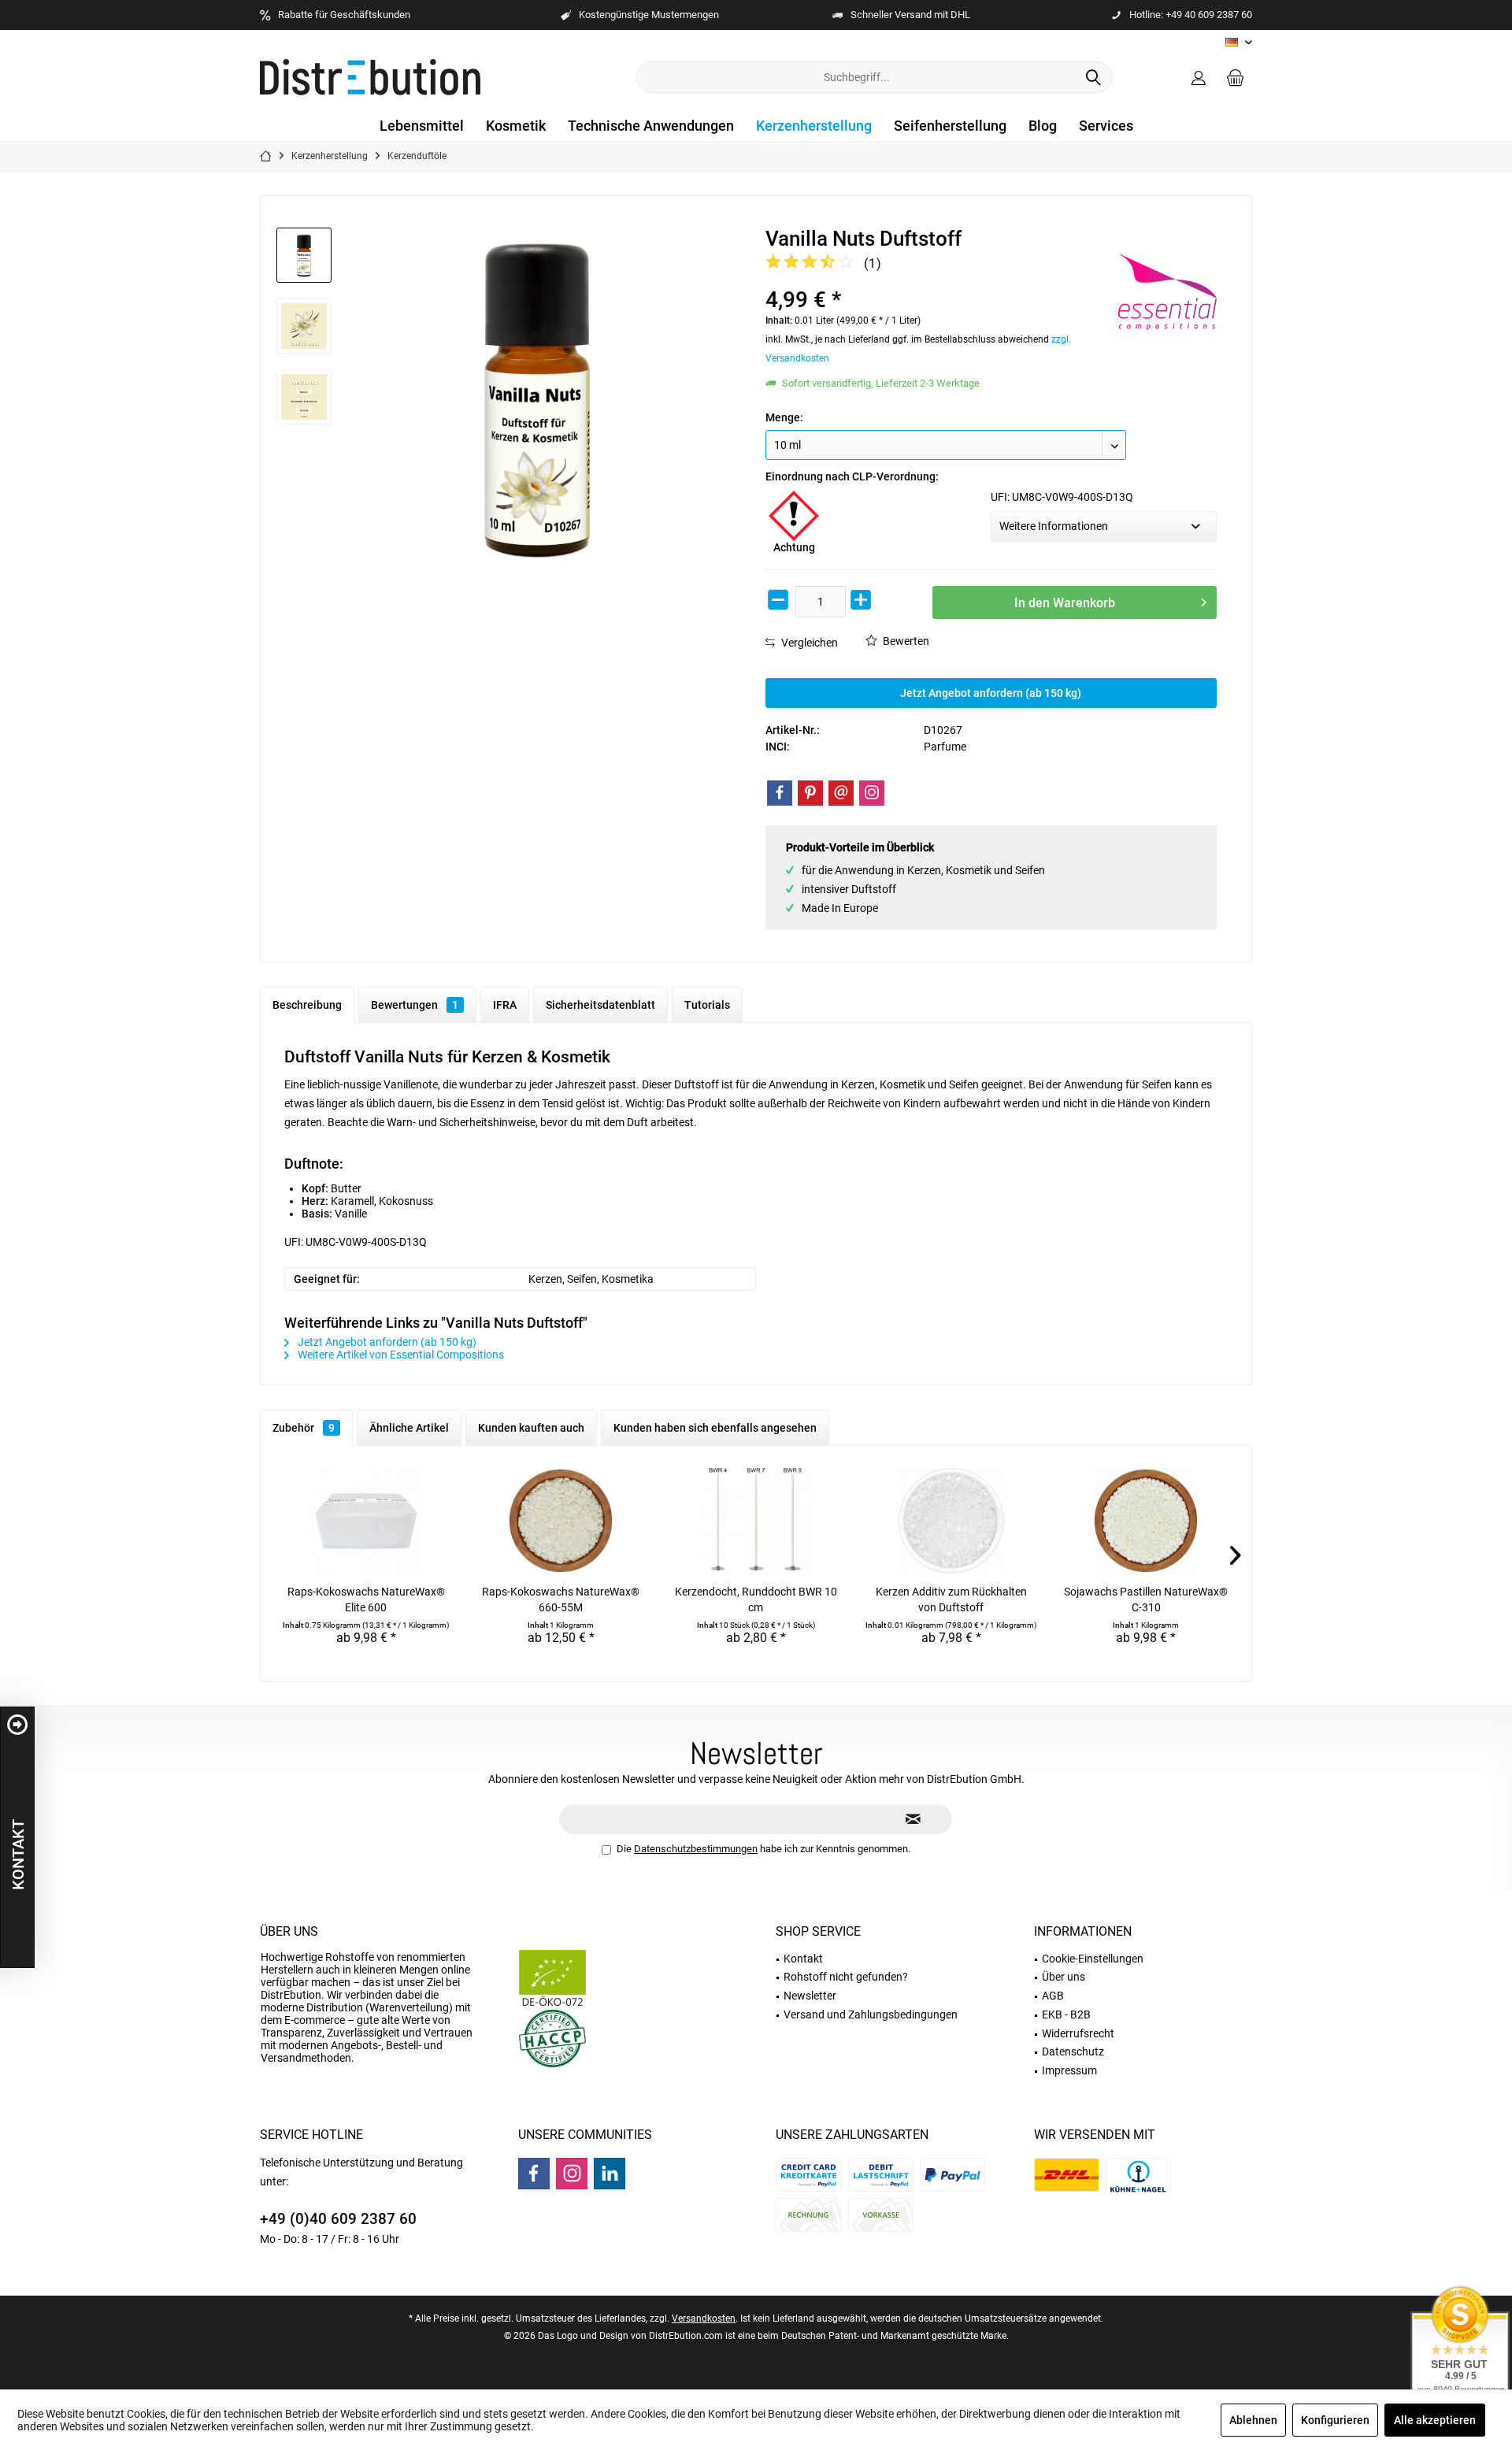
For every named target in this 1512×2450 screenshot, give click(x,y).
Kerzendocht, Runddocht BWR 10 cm (756, 1599)
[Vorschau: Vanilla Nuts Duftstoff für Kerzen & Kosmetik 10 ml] (304, 255)
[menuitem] (1236, 77)
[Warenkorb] (1236, 77)
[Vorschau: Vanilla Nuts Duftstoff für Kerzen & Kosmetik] (304, 326)
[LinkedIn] (610, 2174)
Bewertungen (415, 1005)
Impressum (1069, 2070)
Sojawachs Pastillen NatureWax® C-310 (1146, 1599)
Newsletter (810, 1996)
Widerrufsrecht (1078, 2033)
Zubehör (304, 1428)
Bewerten (905, 641)
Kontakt (803, 1959)
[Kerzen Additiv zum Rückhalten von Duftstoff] (951, 1521)
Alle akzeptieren (1435, 2420)
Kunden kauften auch (531, 1428)
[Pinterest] (810, 793)
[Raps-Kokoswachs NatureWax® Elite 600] (366, 1521)
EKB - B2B (1066, 2014)
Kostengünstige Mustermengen (649, 15)
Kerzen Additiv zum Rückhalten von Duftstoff (951, 1599)
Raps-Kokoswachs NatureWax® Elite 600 (366, 1599)
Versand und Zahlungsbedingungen (871, 2014)
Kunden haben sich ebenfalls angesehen (715, 1428)
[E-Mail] (841, 793)
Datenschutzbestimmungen (696, 1849)
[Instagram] (872, 793)
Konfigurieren (1335, 2420)
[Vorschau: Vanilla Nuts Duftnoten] (304, 397)
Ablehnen (1253, 2420)
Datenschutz (1073, 2052)
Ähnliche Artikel (409, 1428)
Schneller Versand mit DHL (910, 15)
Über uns (289, 1931)
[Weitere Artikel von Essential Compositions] (1167, 292)
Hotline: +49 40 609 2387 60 (1191, 15)
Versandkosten (704, 2318)
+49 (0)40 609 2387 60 (338, 2219)
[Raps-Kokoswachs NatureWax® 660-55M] (561, 1521)
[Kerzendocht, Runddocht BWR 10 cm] (756, 1521)
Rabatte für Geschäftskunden (344, 15)
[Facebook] (780, 793)
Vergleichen (808, 643)
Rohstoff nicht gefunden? (846, 1977)
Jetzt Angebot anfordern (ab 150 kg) (991, 693)
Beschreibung (307, 1005)
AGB (1053, 1996)
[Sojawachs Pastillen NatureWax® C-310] (1146, 1521)
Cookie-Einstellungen (1093, 1959)
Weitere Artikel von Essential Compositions (400, 1355)
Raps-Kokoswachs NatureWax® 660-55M (561, 1599)
